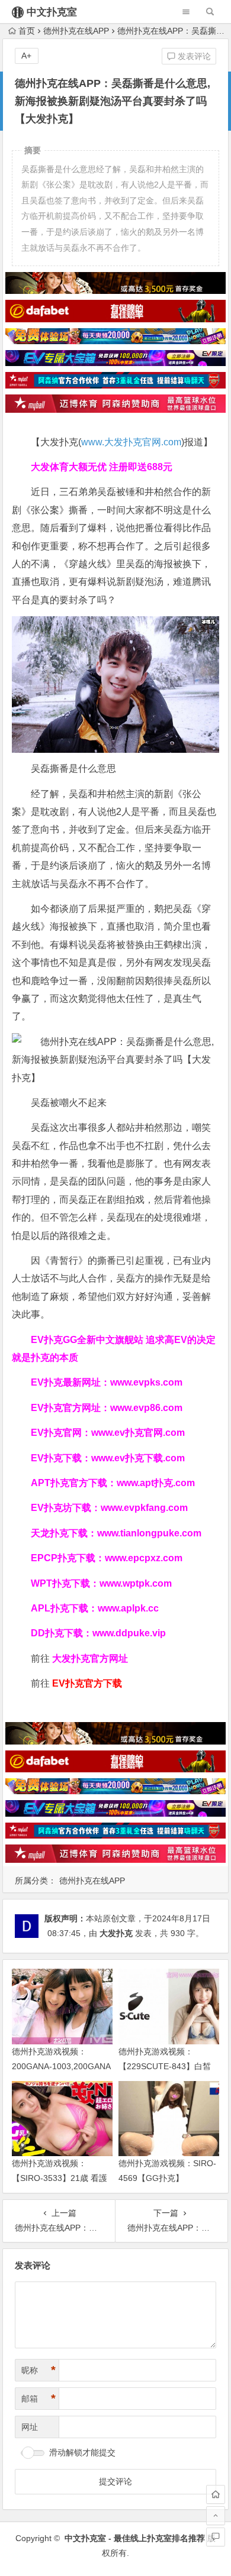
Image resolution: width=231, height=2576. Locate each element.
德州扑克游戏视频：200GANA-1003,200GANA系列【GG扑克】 (61, 2066)
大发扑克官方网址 (90, 1658)
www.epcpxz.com (144, 1558)
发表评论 (193, 56)
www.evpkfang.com (144, 1508)
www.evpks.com (146, 1382)
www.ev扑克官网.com (138, 1433)
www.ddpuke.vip (129, 1633)
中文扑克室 (52, 12)
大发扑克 (116, 1933)
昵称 (38, 2370)
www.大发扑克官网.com (131, 442)
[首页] (216, 2494)
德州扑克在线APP (76, 31)
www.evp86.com (146, 1408)
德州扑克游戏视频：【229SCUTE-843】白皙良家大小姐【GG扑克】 (165, 2066)
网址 (30, 2427)
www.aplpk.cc (128, 1608)
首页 (27, 31)
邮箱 (38, 2399)
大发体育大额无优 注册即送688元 (102, 467)
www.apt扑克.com (157, 1483)
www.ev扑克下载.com (138, 1458)
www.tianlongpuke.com (149, 1533)
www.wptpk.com (136, 1583)
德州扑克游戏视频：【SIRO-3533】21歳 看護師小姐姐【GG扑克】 (60, 2178)
